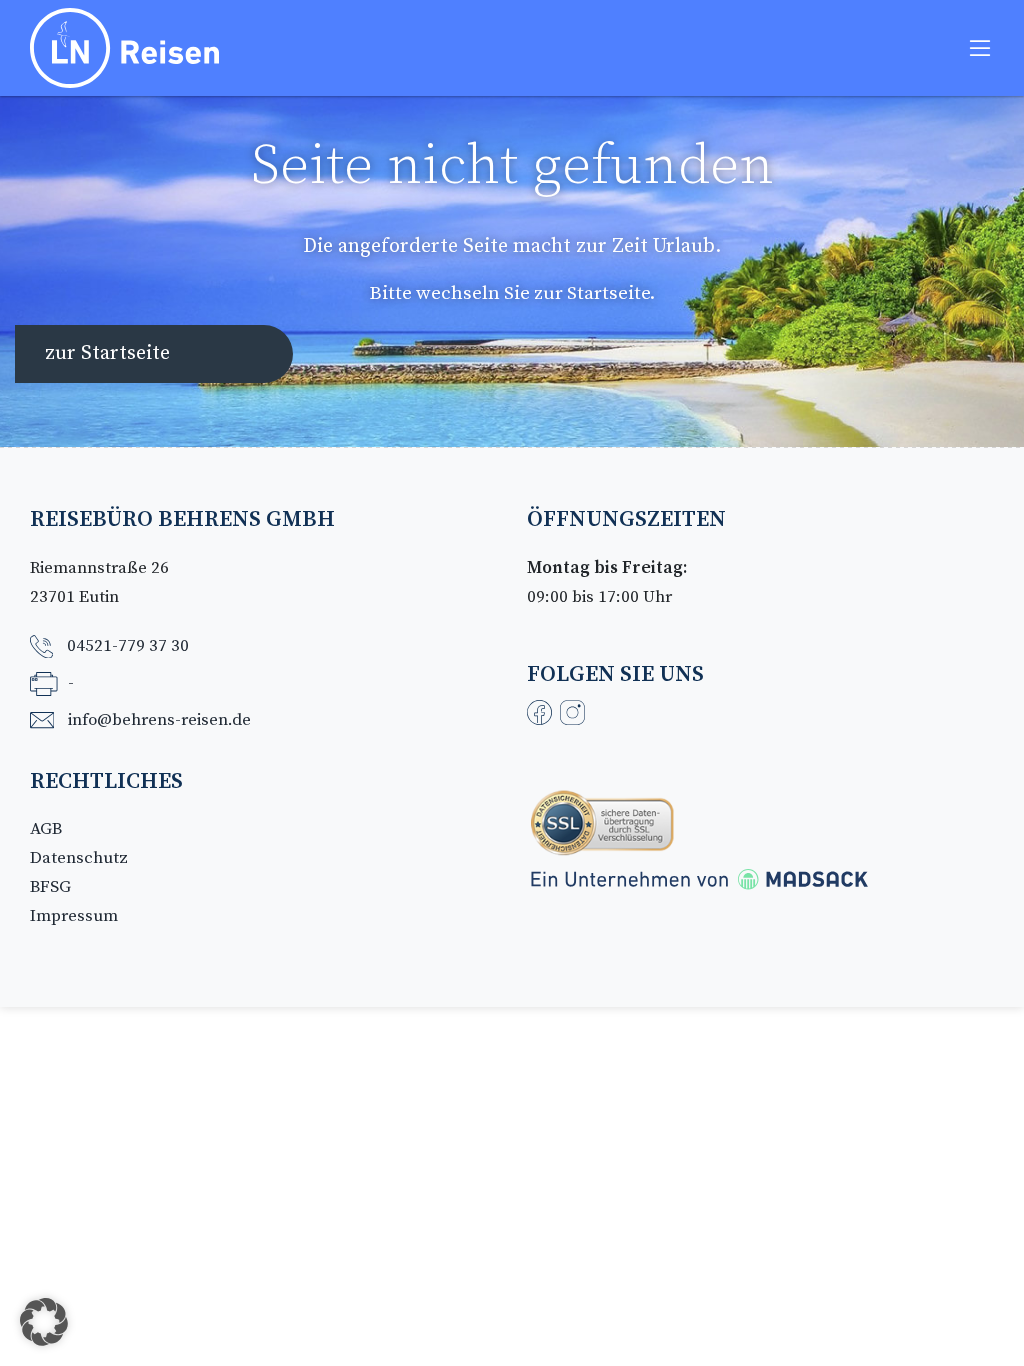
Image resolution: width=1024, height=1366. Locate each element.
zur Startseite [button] (107, 353)
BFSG (50, 887)
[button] (44, 1322)
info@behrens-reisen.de (159, 720)
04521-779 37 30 (128, 646)
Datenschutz (79, 858)
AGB (46, 829)
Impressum (74, 916)
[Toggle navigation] (980, 48)
